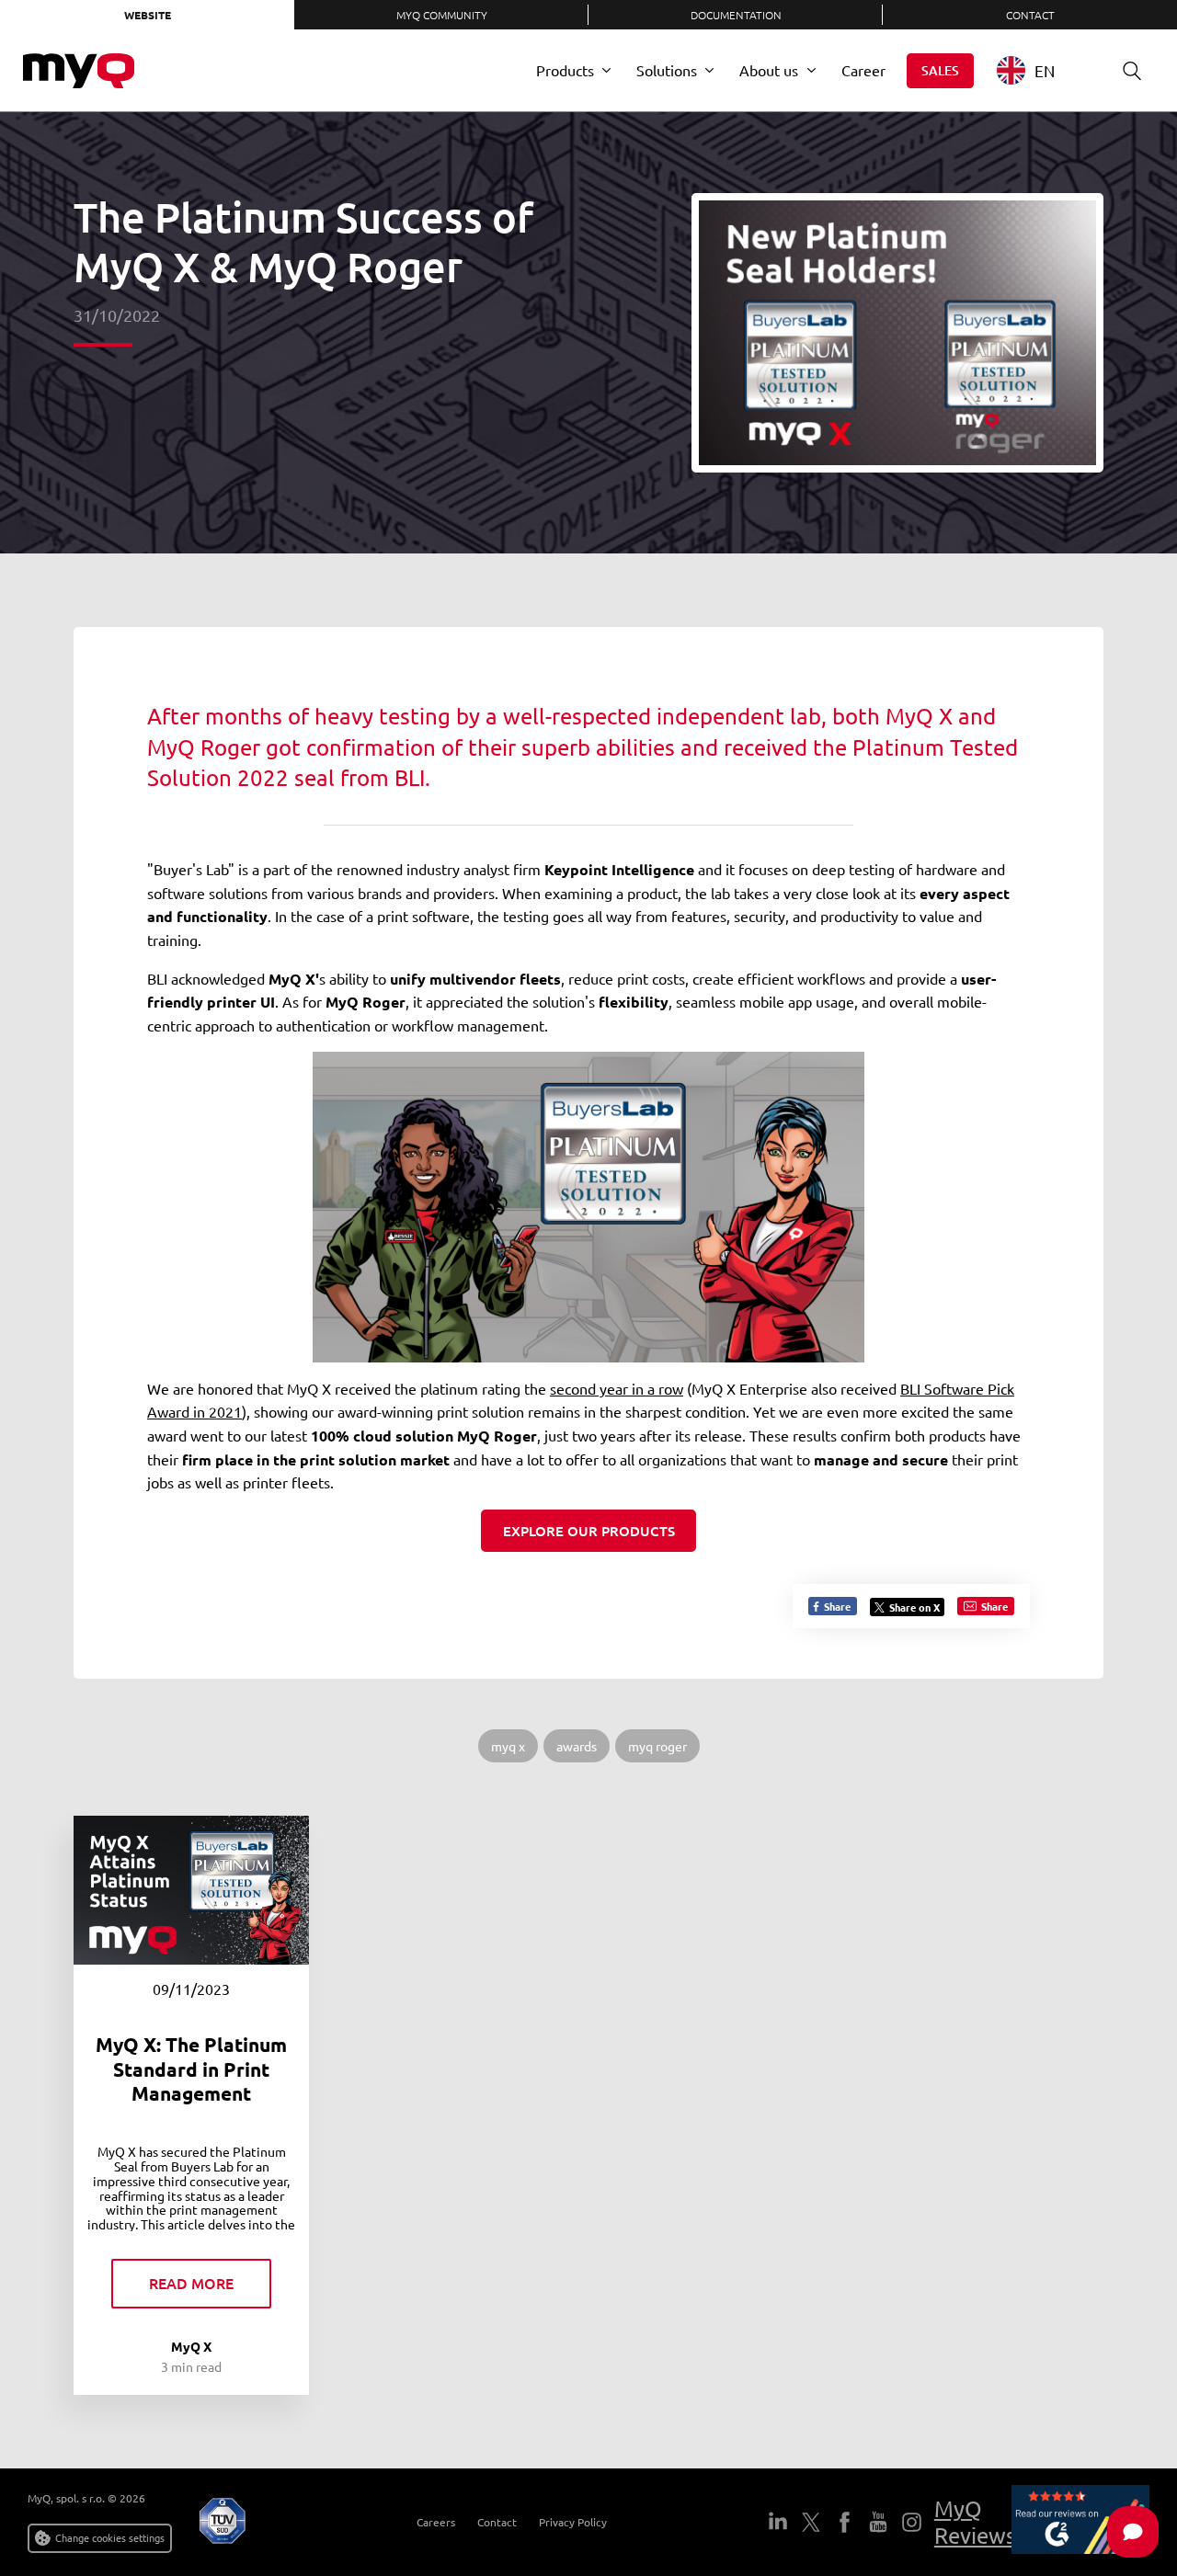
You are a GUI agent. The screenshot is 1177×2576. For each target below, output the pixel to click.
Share (836, 1606)
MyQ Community (442, 15)
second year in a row (617, 1388)
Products (565, 70)
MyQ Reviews (975, 2522)
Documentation (736, 15)
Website (148, 15)
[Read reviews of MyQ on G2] (1080, 2522)
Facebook (844, 2522)
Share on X (914, 1607)
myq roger (657, 1746)
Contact (1030, 15)
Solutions (667, 70)
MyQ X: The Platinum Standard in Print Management (191, 2069)
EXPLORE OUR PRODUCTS (589, 1531)
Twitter (811, 2522)
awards (577, 1746)
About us (769, 70)
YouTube (878, 2522)
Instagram (911, 2522)
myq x (508, 1746)
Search (1132, 71)
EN (1045, 70)
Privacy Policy (573, 2522)
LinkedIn (778, 2522)
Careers (436, 2522)
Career (863, 70)
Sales (940, 70)
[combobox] (1040, 70)
